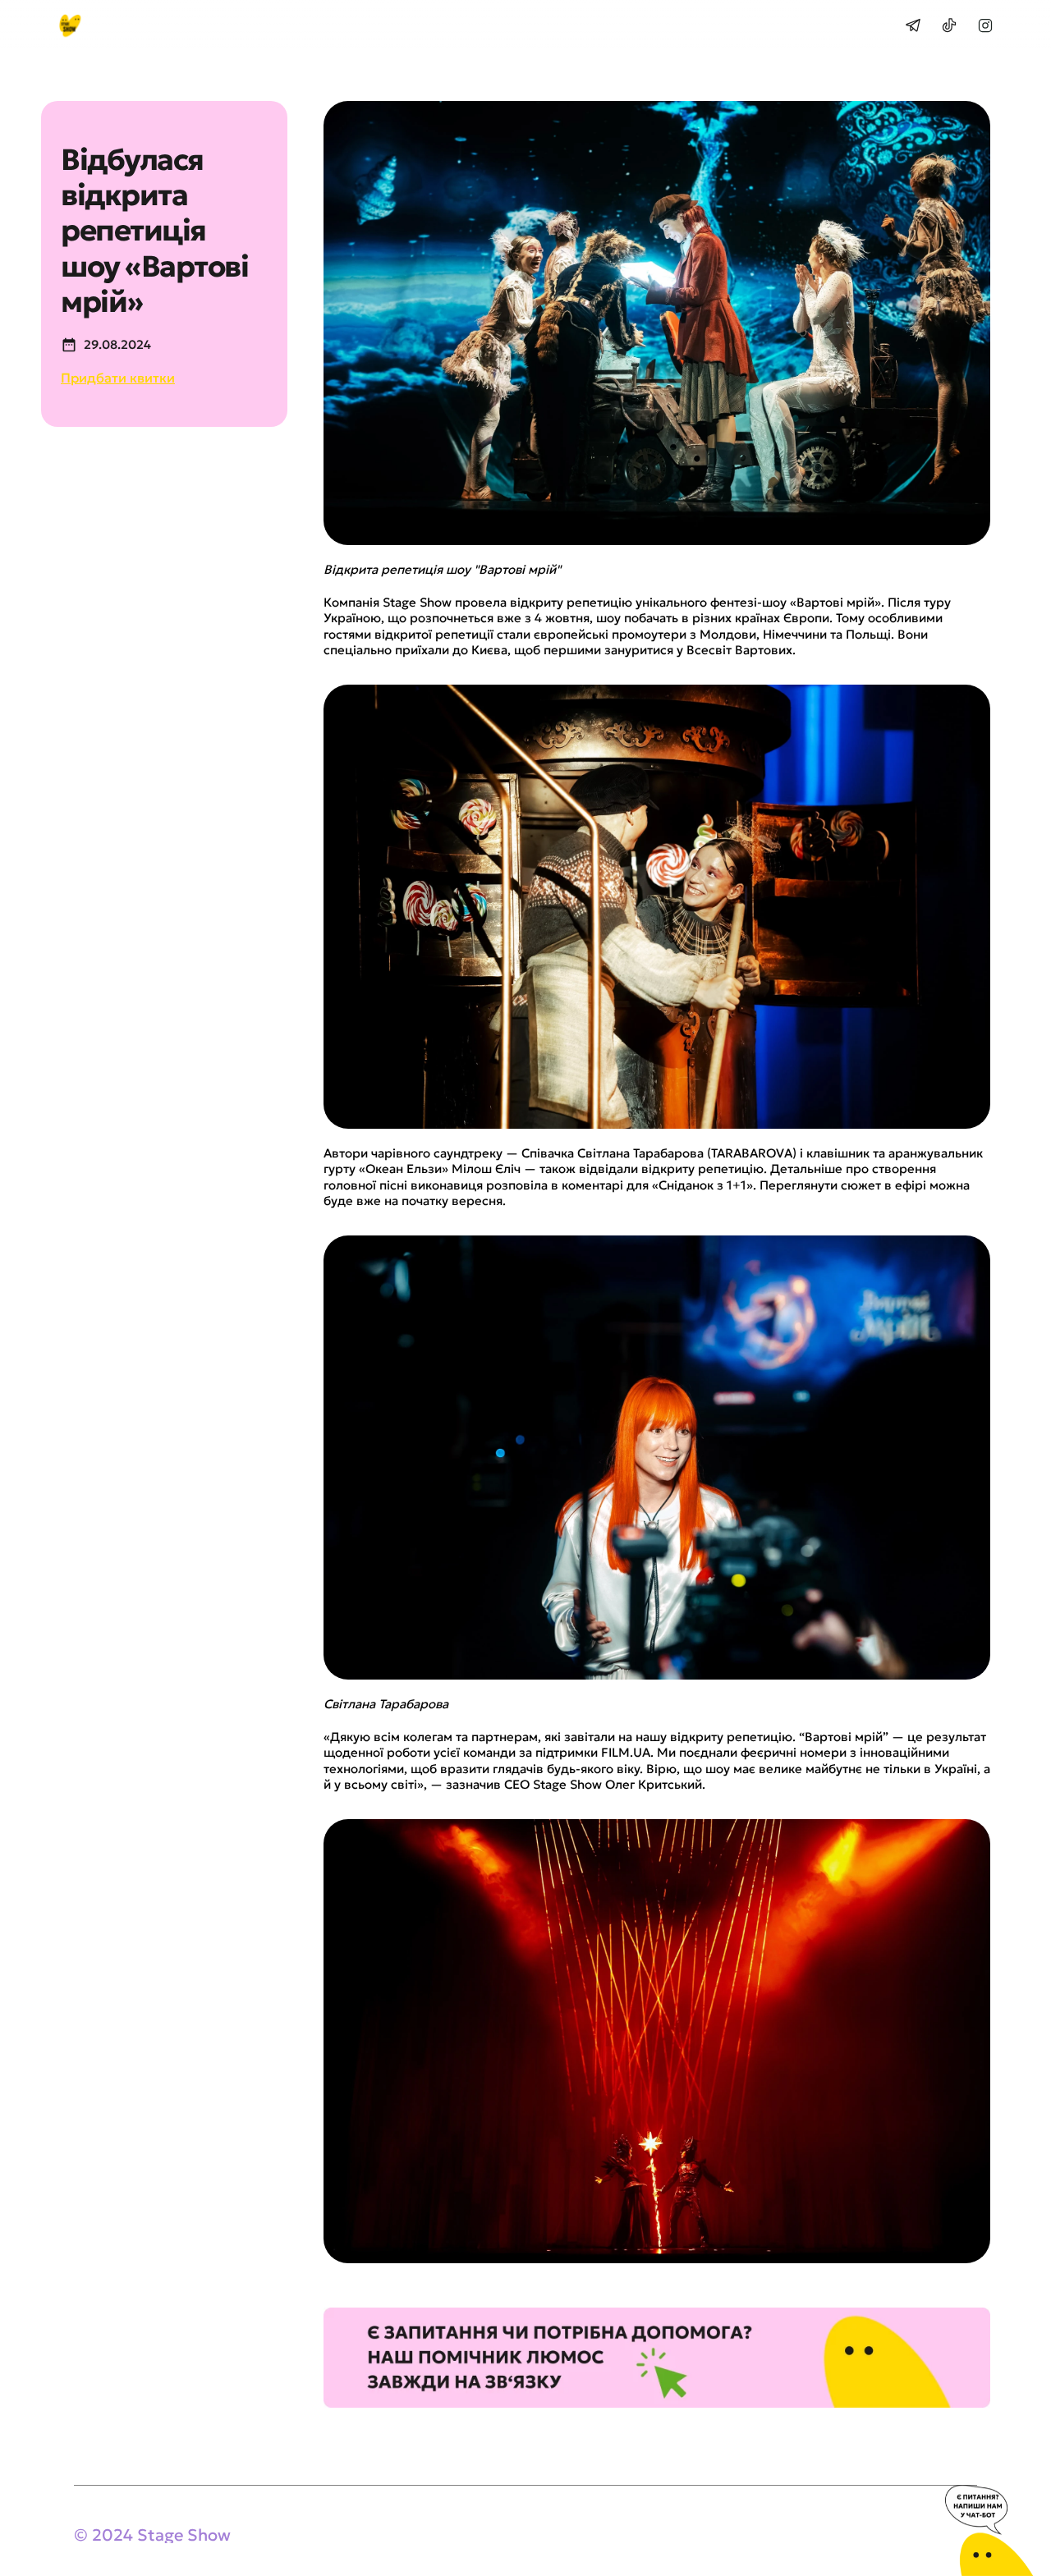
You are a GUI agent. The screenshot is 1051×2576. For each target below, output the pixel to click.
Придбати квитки (118, 378)
